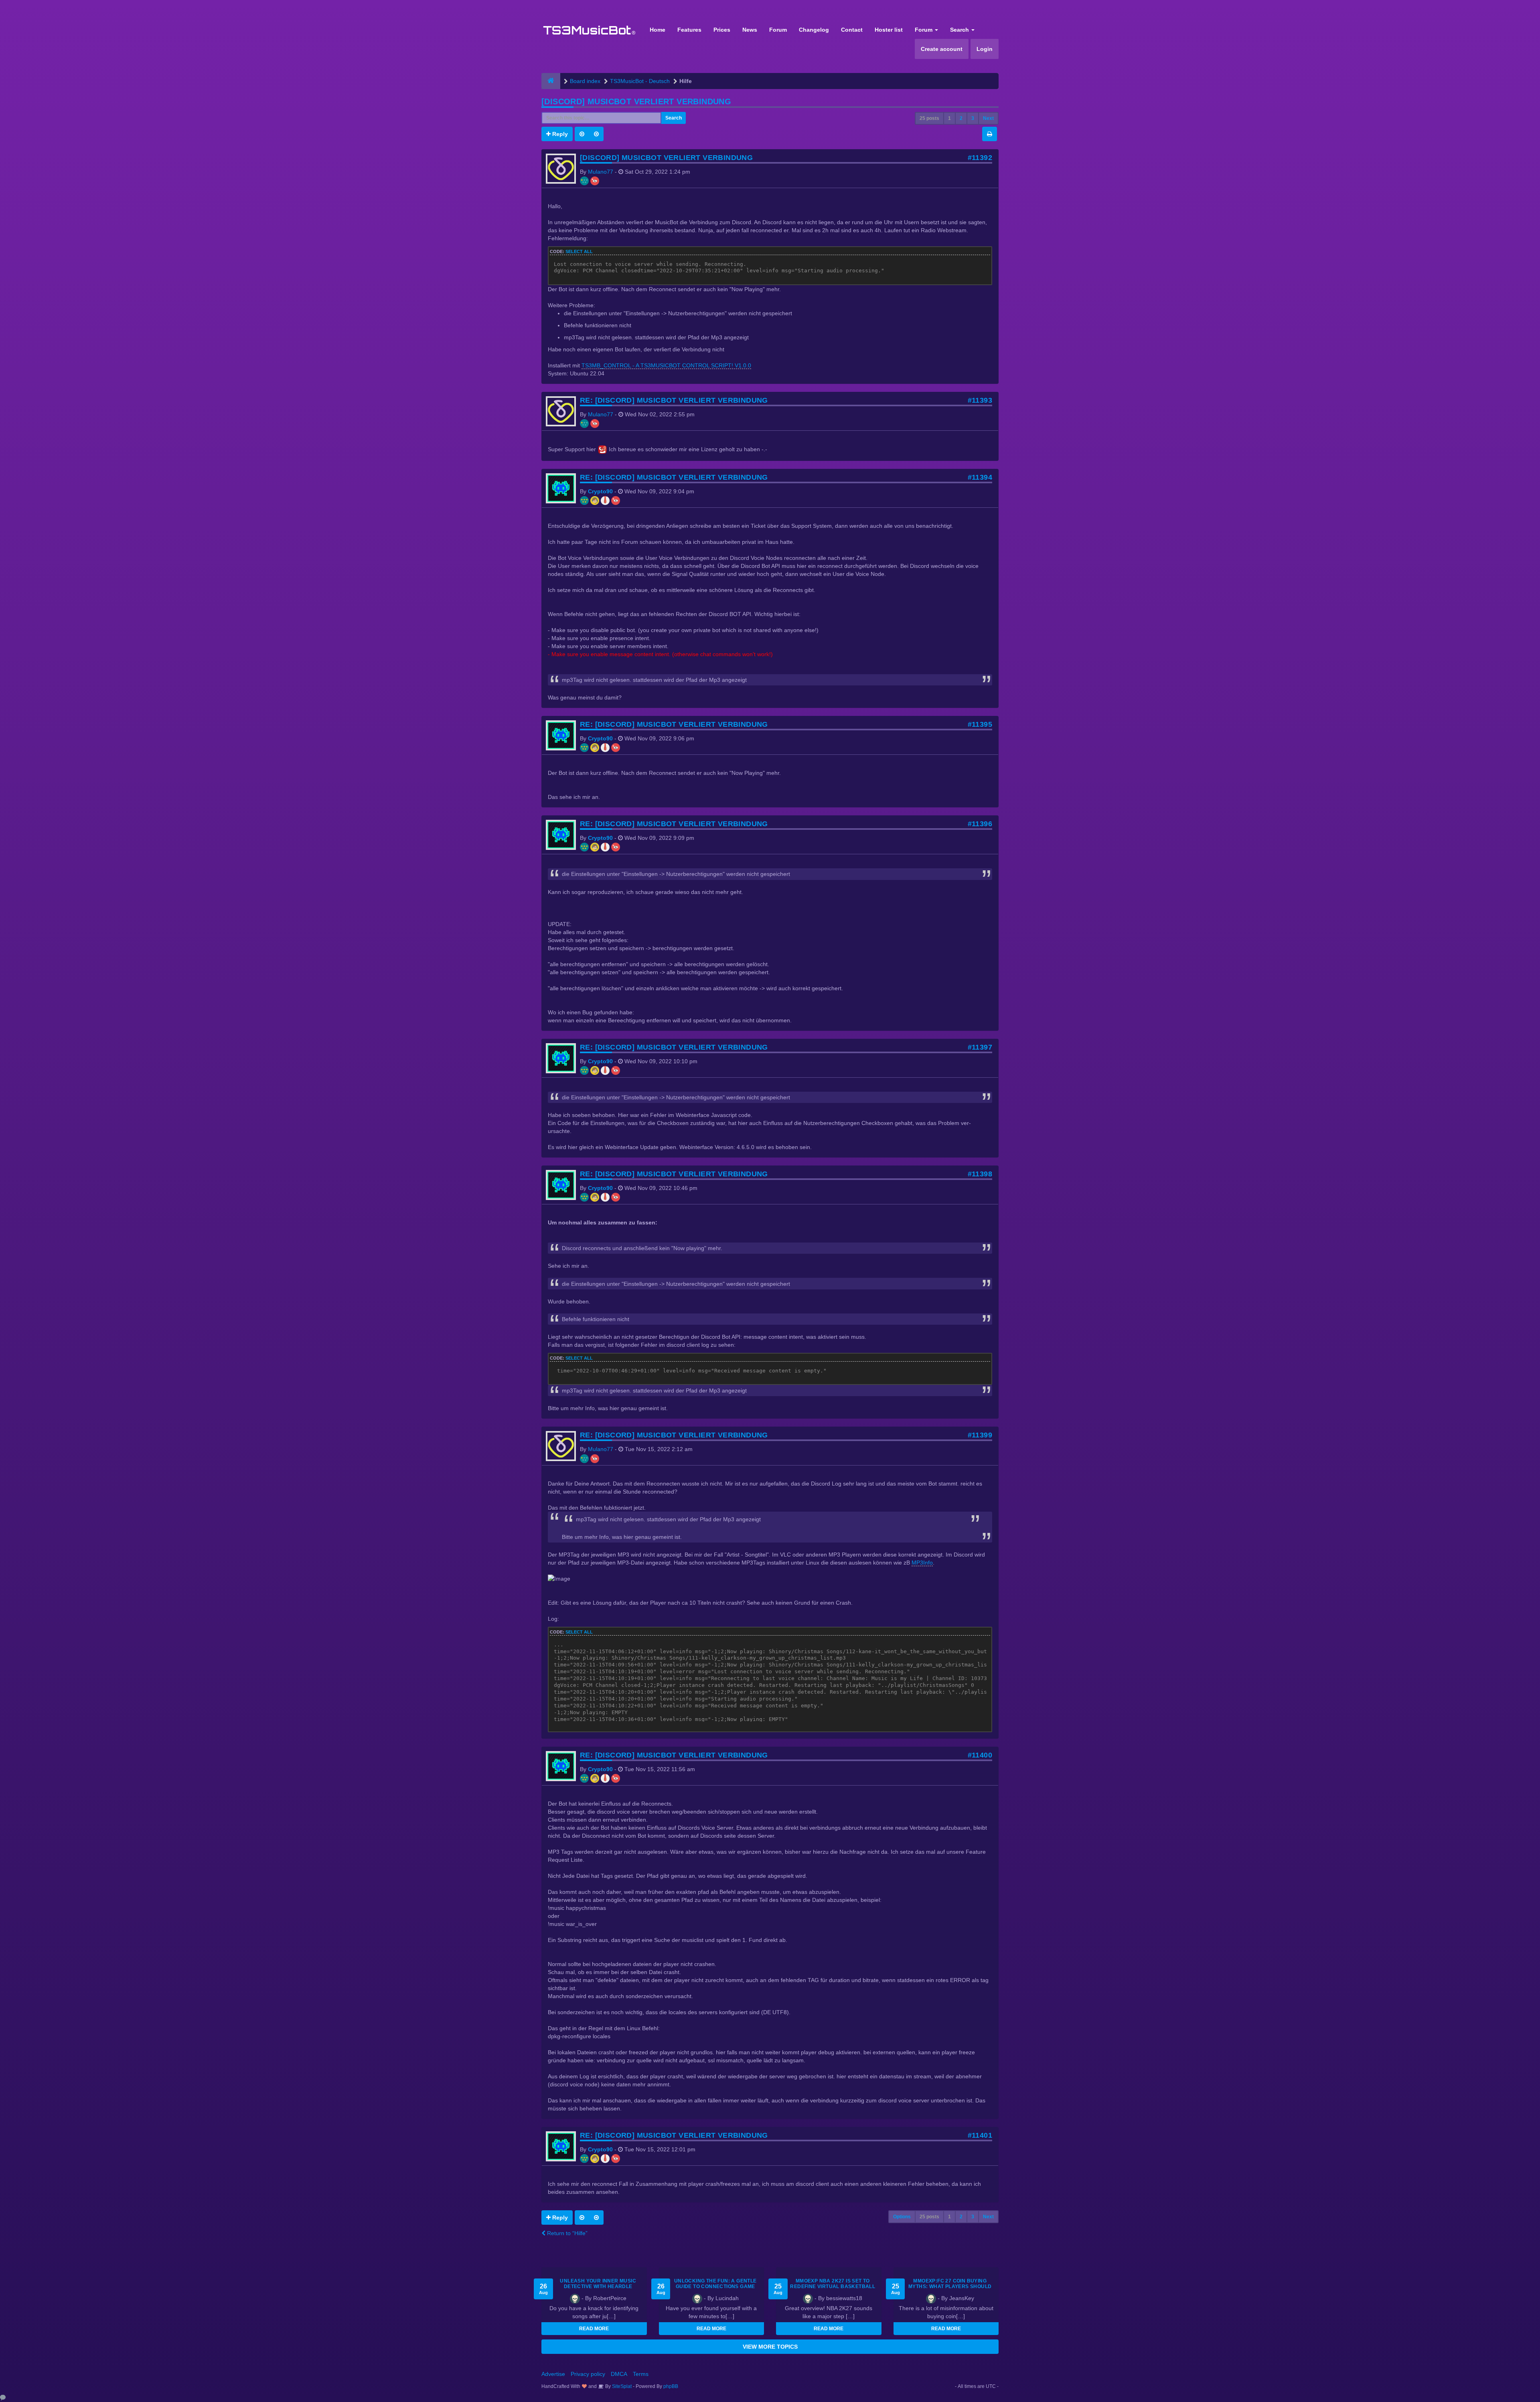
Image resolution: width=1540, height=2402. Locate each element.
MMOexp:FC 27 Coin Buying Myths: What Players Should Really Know (950, 2286)
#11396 (980, 824)
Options (902, 2217)
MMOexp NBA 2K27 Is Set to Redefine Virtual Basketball (833, 2284)
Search (960, 30)
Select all (579, 251)
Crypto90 (600, 491)
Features (689, 30)
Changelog (814, 30)
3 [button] (973, 118)
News (750, 30)
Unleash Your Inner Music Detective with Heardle (598, 2284)
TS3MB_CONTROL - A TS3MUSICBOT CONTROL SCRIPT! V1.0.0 (666, 365)
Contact (852, 30)
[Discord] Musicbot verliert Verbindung (636, 101)
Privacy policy (588, 2374)
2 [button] (961, 118)
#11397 (980, 1047)
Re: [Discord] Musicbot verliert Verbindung (674, 400)
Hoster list (889, 30)
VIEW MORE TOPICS (770, 2347)
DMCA (619, 2374)
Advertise (553, 2374)
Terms (641, 2374)
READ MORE (594, 2329)
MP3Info (922, 1563)
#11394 (980, 477)
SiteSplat (621, 2386)
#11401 (980, 2135)
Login (985, 49)
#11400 (980, 1755)
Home (658, 30)
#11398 (980, 1174)
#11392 (980, 158)
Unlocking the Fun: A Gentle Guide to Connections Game (715, 2284)
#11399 (980, 1435)
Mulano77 (601, 172)
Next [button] (988, 118)
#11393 (980, 400)
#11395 (980, 724)
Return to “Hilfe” (566, 2233)
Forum (778, 30)
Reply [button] (559, 134)
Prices (722, 30)
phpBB (671, 2386)
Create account (942, 49)
